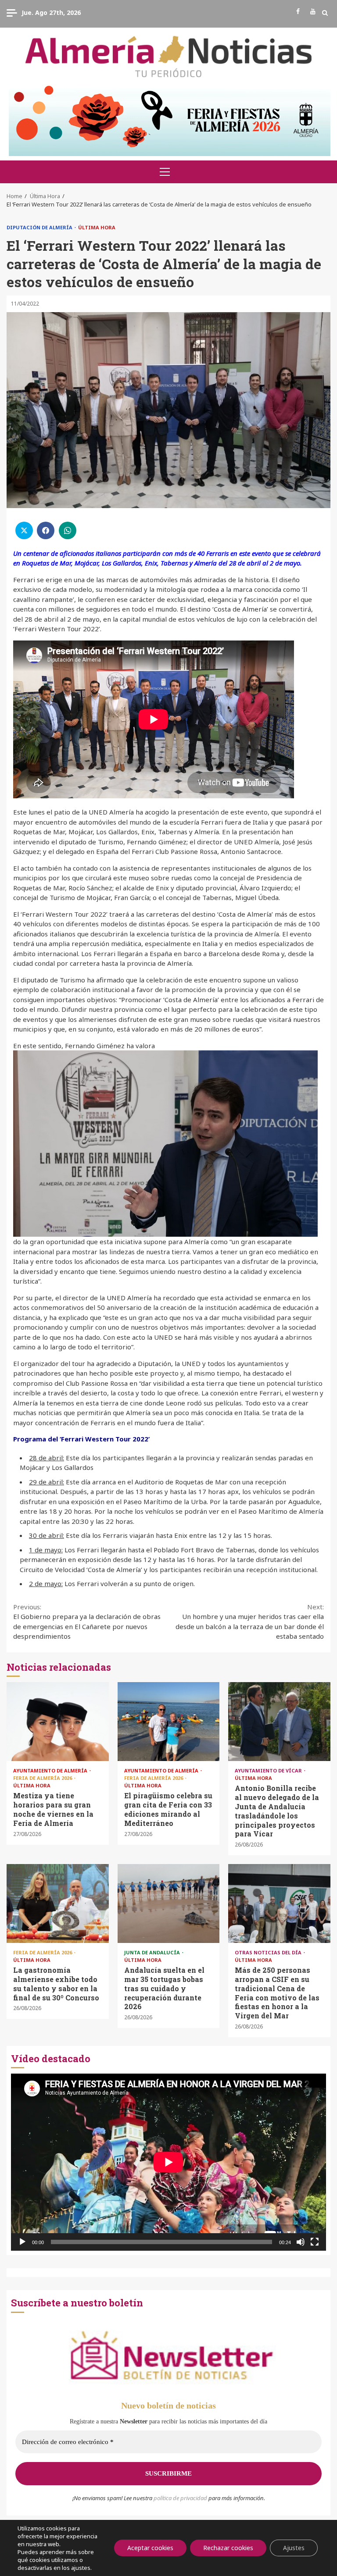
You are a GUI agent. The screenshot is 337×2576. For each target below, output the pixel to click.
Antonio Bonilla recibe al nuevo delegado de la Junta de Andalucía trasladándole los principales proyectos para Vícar (279, 1722)
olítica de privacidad (182, 2498)
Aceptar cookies (150, 2548)
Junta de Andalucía (153, 1952)
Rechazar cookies (228, 2548)
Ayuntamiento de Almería (51, 1770)
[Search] (325, 13)
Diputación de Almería (40, 227)
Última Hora (97, 227)
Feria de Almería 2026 (43, 1778)
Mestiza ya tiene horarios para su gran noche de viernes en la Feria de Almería (58, 1722)
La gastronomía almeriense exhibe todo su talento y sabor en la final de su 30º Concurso (58, 1904)
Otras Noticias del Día (269, 1952)
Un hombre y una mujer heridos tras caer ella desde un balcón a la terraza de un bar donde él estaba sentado (250, 1622)
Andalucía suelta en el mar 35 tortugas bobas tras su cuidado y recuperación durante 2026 (169, 1904)
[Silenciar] (301, 2242)
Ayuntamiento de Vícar (269, 1770)
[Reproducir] (22, 2242)
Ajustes (294, 2548)
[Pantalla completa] (315, 2242)
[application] (168, 2162)
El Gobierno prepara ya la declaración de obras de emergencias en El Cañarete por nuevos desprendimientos (87, 1622)
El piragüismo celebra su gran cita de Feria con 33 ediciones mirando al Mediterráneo (169, 1722)
